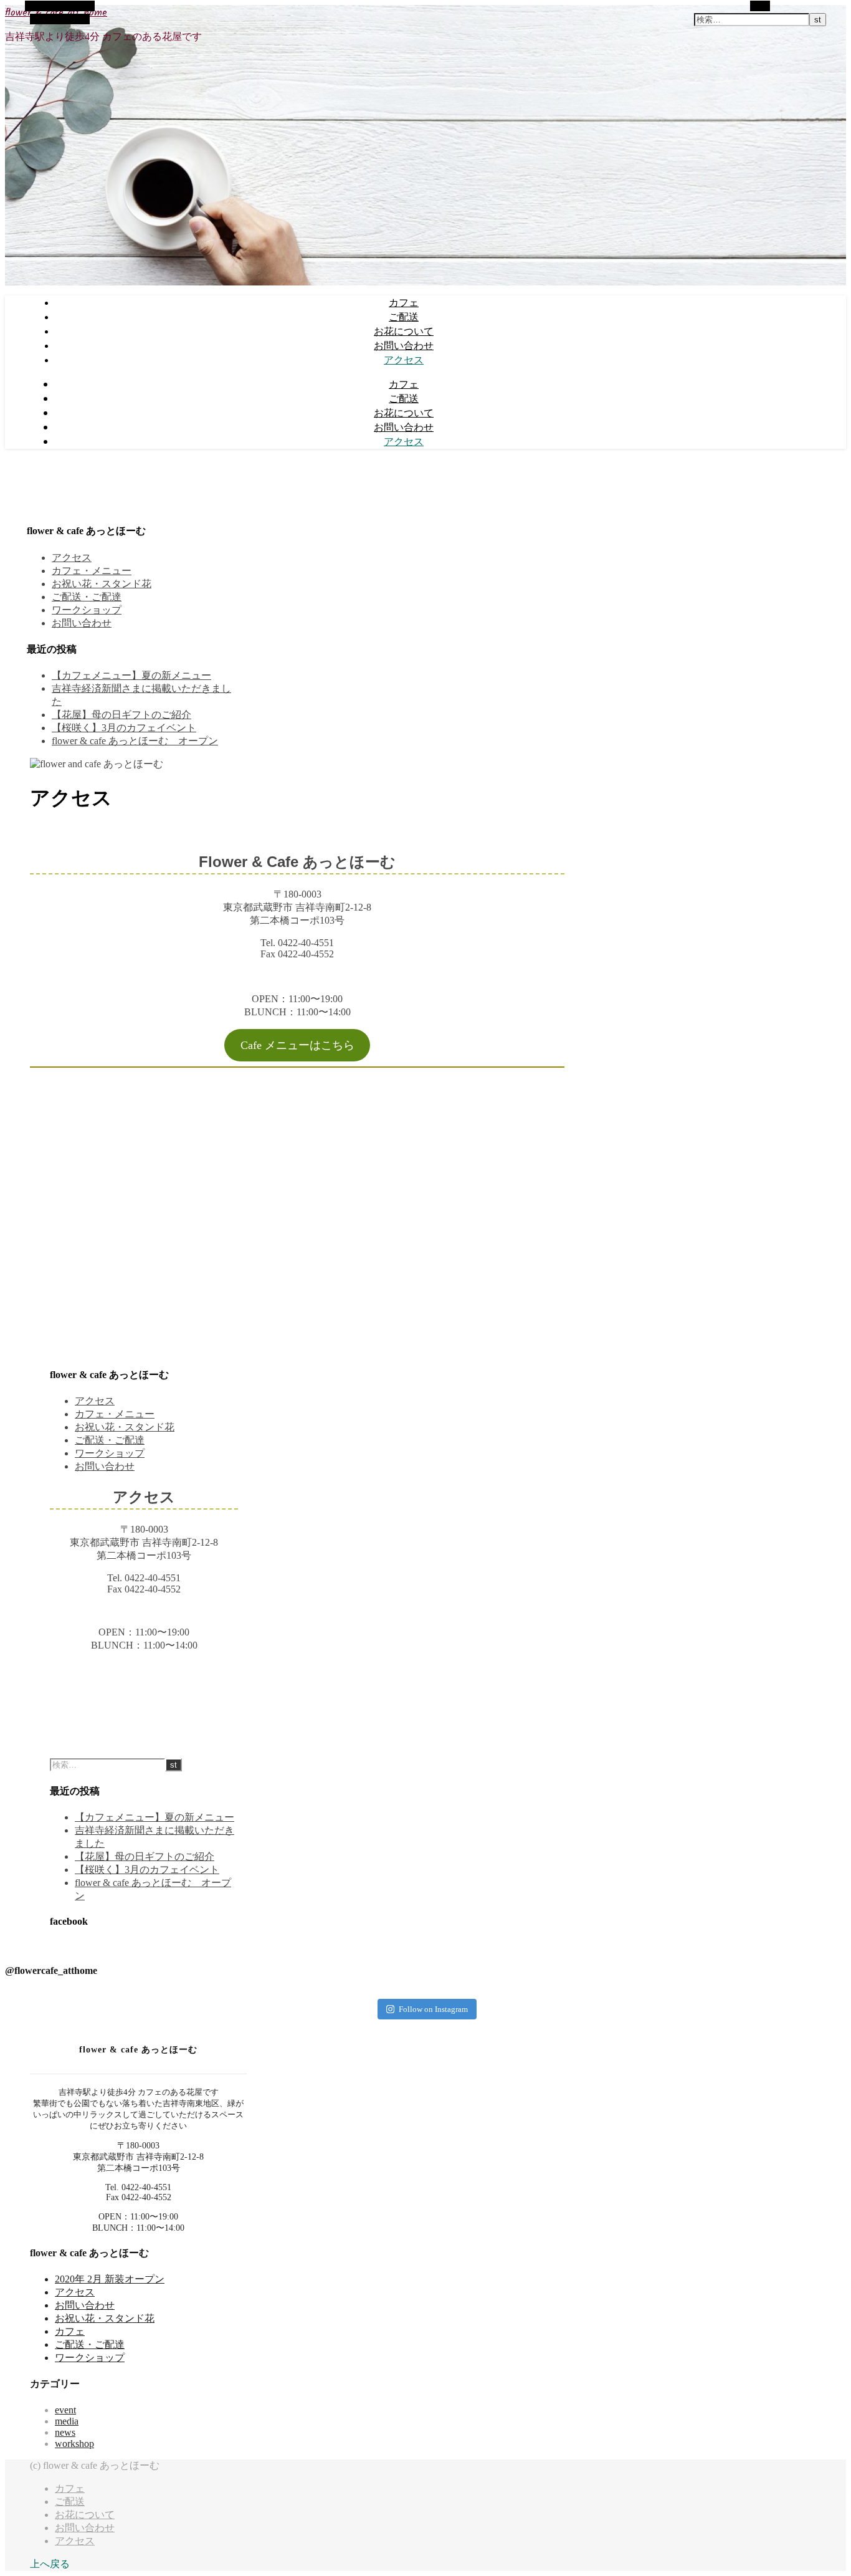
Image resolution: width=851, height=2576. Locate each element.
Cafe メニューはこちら (297, 1045)
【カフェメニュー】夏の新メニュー (131, 675)
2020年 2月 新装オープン (110, 2279)
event (65, 2410)
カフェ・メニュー (92, 571)
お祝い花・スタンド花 (102, 584)
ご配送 (404, 317)
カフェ (404, 302)
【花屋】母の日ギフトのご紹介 (121, 715)
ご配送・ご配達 (87, 597)
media (67, 2421)
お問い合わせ (404, 345)
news (65, 2432)
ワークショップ (87, 610)
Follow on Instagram (433, 2009)
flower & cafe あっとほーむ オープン (135, 741)
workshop (74, 2444)
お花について (404, 331)
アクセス (404, 360)
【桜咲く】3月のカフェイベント (124, 728)
